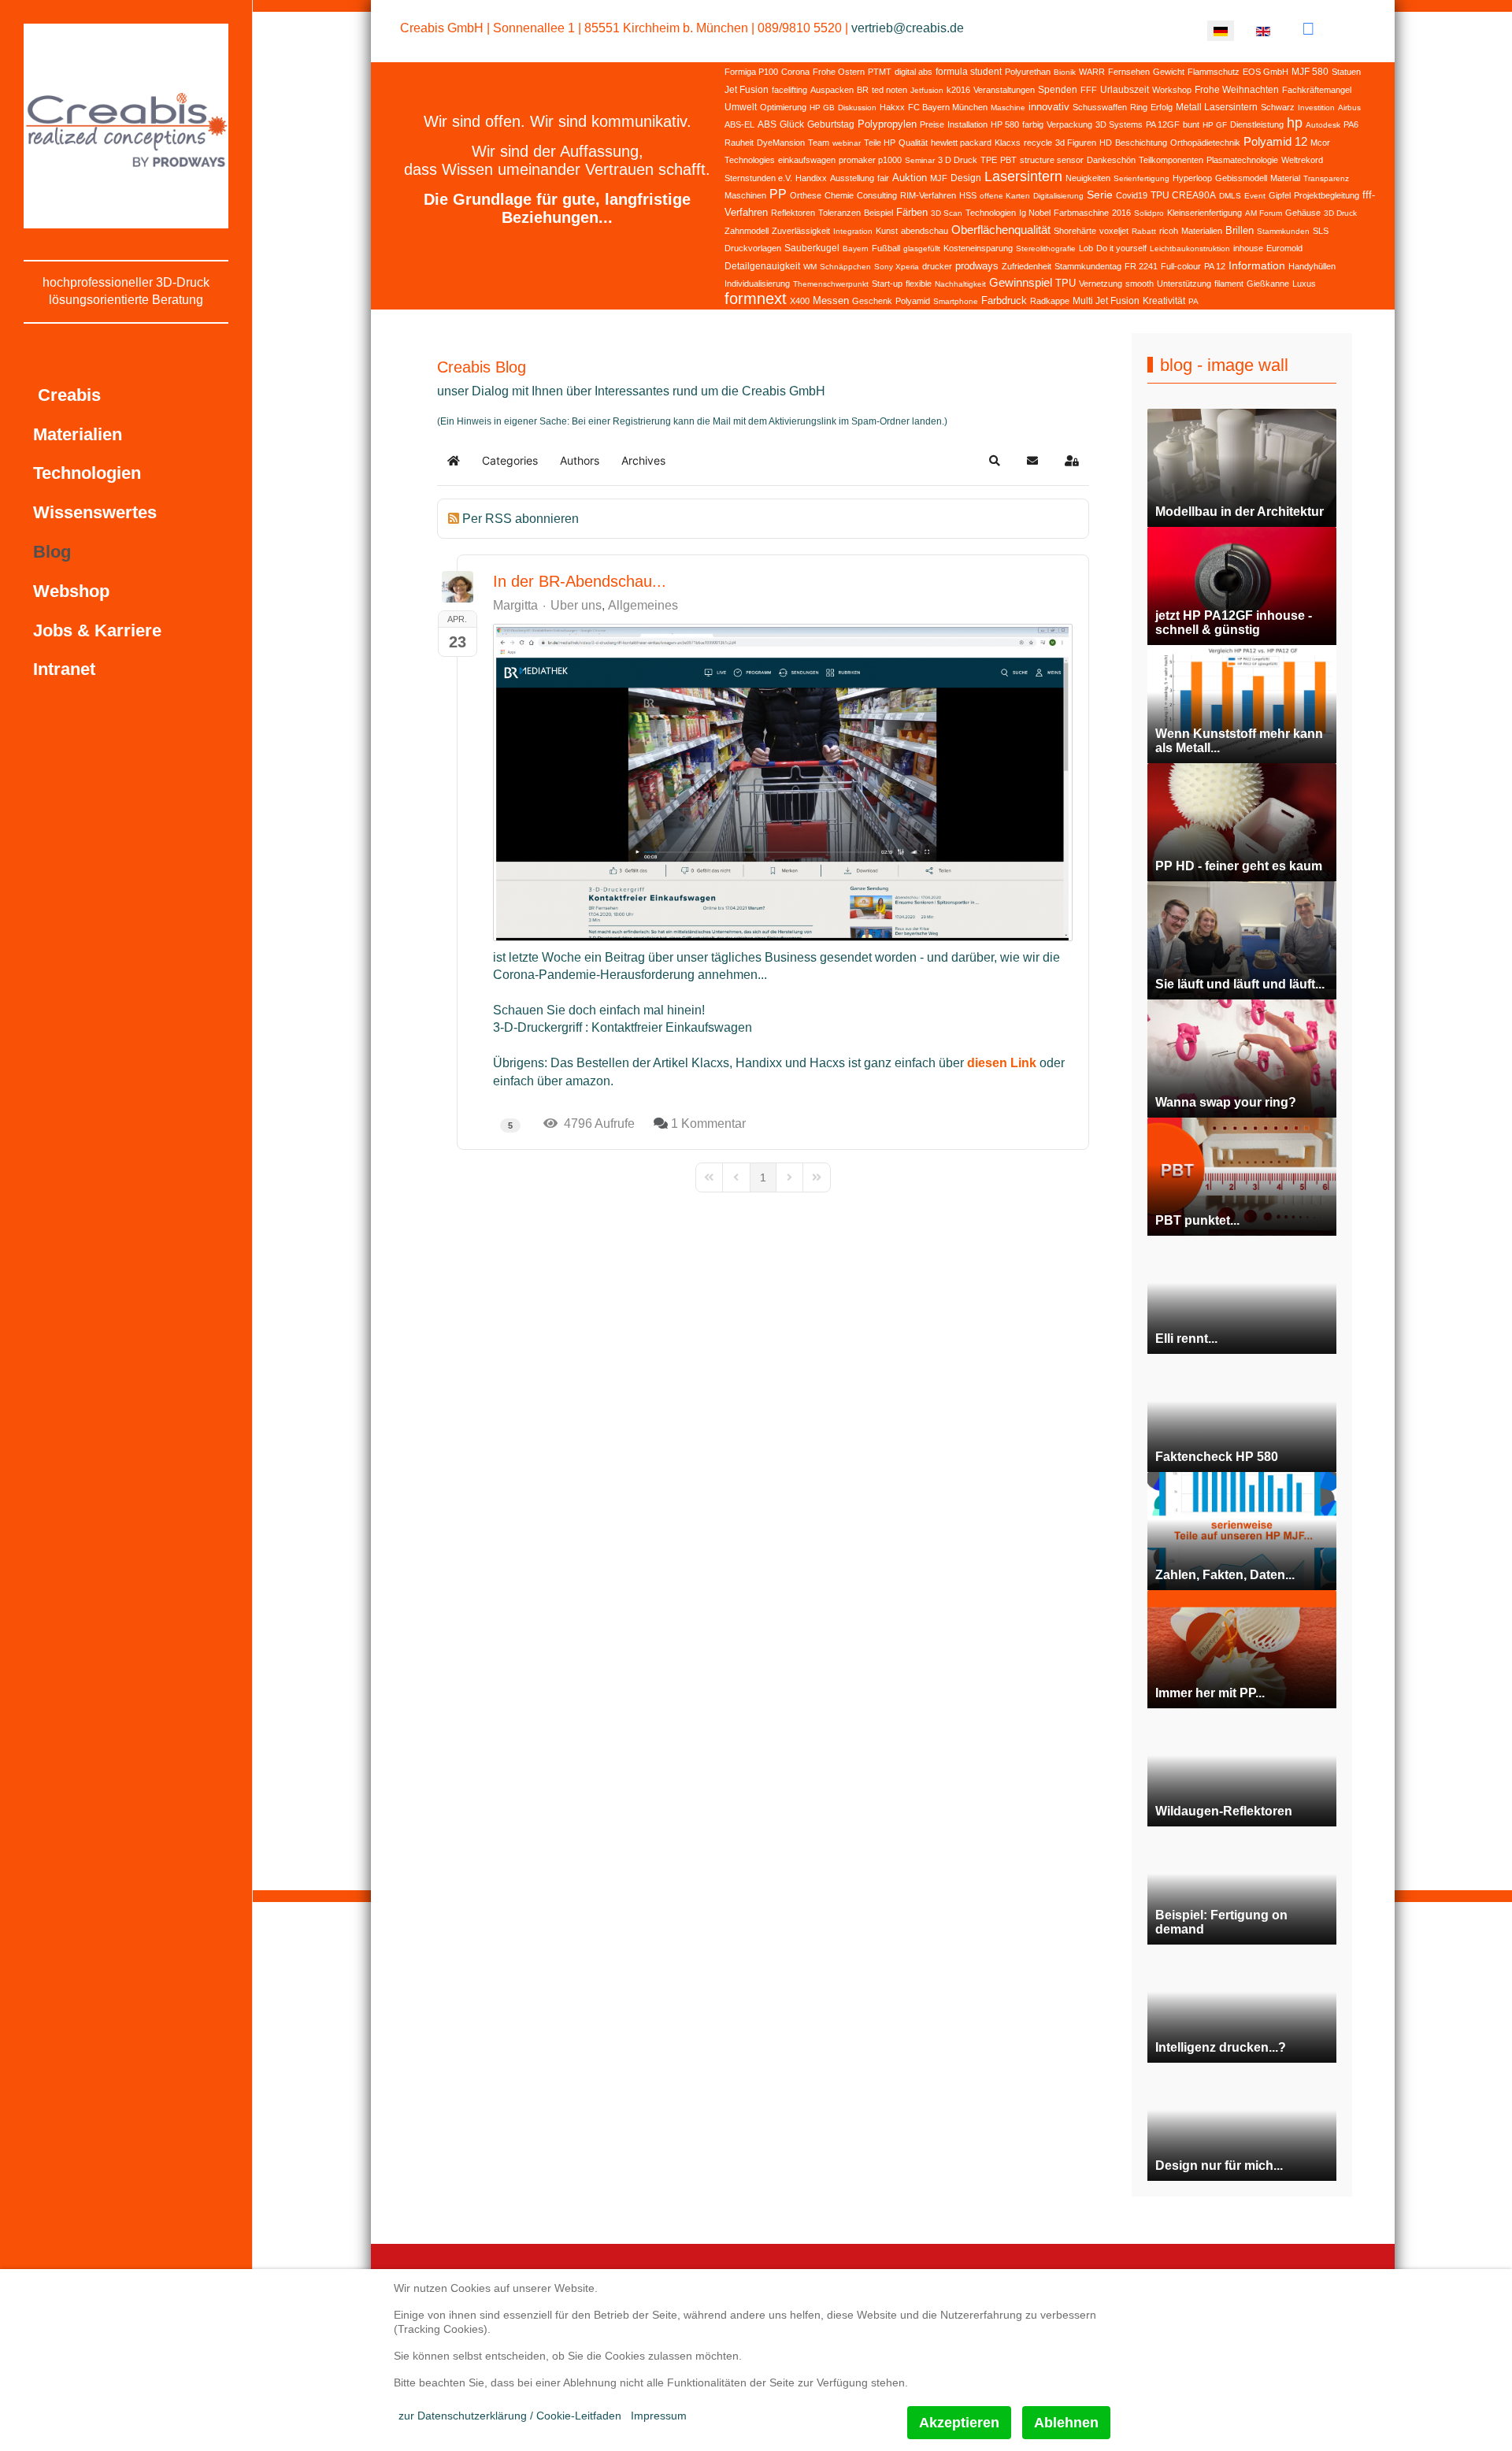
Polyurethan (1028, 72)
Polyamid (913, 301)
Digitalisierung (1058, 196)
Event (1255, 196)
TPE (989, 160)
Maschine (1008, 108)
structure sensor (1052, 160)
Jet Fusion (747, 90)
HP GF (1215, 125)
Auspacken (832, 90)
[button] (995, 461)
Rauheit (739, 143)
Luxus (1304, 284)
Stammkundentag (1088, 266)
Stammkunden (1283, 231)
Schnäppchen (845, 267)
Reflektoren (793, 213)
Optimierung (783, 107)
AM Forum (1264, 213)
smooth (1140, 284)
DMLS (1230, 196)
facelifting (789, 90)
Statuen (1346, 72)
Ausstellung (852, 178)
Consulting (877, 195)
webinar (847, 143)
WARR (1092, 72)
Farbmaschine (1081, 213)
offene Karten (1005, 196)
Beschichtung (1141, 143)
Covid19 (1132, 195)
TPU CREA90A (1183, 195)
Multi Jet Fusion (1106, 301)
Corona (795, 72)
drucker (937, 266)
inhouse (1248, 248)
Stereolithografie (1046, 248)
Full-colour (1181, 266)
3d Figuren (1076, 143)
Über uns (576, 606)
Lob (1086, 248)
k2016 (958, 90)
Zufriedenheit (1027, 266)
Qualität (913, 143)
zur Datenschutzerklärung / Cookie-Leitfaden (510, 2416)
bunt (1191, 124)
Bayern (856, 248)
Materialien (1202, 231)
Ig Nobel (1035, 213)
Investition (1316, 108)
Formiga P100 (751, 72)
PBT (1008, 160)
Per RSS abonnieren (521, 519)
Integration (853, 231)
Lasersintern (1023, 176)
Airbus (1349, 108)
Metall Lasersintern (1217, 107)
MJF (939, 178)
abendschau (925, 231)
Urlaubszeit (1125, 90)
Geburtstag (831, 124)
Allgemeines (643, 606)
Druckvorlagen (753, 248)
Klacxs (1008, 143)
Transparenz (1326, 178)
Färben (912, 212)
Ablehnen (1066, 2423)
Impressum (659, 2416)
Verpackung (1069, 124)
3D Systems (1119, 124)
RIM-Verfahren (928, 195)
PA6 (1351, 124)
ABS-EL (739, 124)
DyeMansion (781, 143)
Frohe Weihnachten (1237, 90)
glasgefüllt (922, 248)
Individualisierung (757, 284)
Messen (831, 300)
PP (778, 194)
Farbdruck (1004, 300)
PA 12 (1215, 266)
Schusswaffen (1100, 107)
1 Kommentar (708, 1124)
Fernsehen (1129, 72)
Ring (1139, 107)
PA (1193, 301)
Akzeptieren (959, 2423)
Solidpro (1149, 213)
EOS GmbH (1266, 72)
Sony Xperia (897, 267)
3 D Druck (958, 160)
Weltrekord (1302, 160)
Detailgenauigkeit (762, 266)
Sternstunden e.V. (758, 178)
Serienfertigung (1141, 178)
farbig (1033, 124)
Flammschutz (1214, 72)
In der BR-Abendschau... (580, 581)
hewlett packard (961, 143)
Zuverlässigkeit (801, 231)
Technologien (991, 213)
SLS (1321, 231)
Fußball (886, 248)
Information (1257, 265)
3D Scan (947, 213)
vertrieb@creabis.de (908, 28)
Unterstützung (1184, 284)
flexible (919, 284)
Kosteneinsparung (978, 248)
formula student (969, 72)
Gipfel (1280, 195)
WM (810, 267)
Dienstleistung (1257, 124)
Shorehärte (1075, 231)
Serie (1100, 195)
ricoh (1169, 231)
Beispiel (878, 213)
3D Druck (1340, 213)
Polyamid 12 (1275, 141)
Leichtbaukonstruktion (1190, 248)
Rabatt (1144, 231)
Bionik (1065, 72)
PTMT (880, 72)
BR (863, 90)
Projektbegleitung (1327, 195)
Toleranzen (839, 213)
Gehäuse (1303, 213)
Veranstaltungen (1004, 90)
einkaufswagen (807, 160)
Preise (932, 124)
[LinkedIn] (1308, 29)
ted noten (889, 90)
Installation (967, 124)
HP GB (822, 108)
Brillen (1240, 230)
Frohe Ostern (839, 72)
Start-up (887, 284)
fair (883, 178)
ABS (767, 124)
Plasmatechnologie (1242, 160)
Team (819, 143)
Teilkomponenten (1171, 160)
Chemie (839, 195)
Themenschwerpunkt (831, 284)
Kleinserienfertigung (1204, 213)
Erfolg (1162, 107)
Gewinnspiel (1021, 282)
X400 (800, 301)
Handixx (811, 178)
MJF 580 (1310, 72)
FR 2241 (1141, 266)
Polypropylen (887, 124)
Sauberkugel (812, 248)
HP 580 (1005, 124)
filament (1229, 284)
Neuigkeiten (1088, 178)
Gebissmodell (1241, 178)
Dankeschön (1111, 160)
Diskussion (857, 108)
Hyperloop (1192, 178)
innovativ (1049, 107)
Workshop (1172, 90)
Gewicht (1169, 72)
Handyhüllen (1312, 266)
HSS (968, 195)
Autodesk (1323, 125)
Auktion (910, 178)
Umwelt (741, 107)
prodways (977, 266)
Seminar (920, 160)
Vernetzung (1101, 284)
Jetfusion (927, 90)
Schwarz (1278, 107)
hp (1295, 123)
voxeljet (1114, 231)
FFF (1089, 90)
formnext (756, 298)
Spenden (1058, 90)
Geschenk (872, 301)
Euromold (1284, 248)
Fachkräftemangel (1317, 90)
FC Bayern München (948, 107)
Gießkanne (1268, 284)
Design (966, 178)
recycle (1038, 143)
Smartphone (956, 301)
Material (1285, 178)
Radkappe (1050, 301)
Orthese (806, 195)
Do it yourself (1121, 248)
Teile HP (880, 143)
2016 (1121, 213)
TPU (1065, 283)
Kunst (887, 231)
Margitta (515, 605)
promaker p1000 (870, 160)
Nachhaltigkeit (960, 284)
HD (1106, 143)
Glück (792, 124)
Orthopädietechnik (1205, 143)
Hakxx (892, 107)
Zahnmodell (747, 231)
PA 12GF (1163, 124)
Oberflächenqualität (1001, 230)
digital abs (913, 72)
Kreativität (1164, 301)
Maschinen (745, 195)
